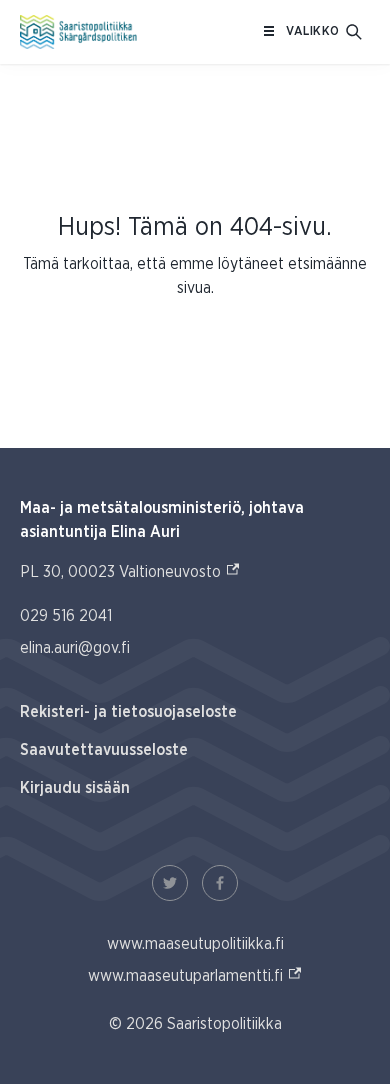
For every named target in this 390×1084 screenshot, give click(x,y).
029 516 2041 (66, 616)
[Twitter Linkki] (170, 883)
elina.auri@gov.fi (75, 648)
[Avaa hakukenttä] (354, 32)
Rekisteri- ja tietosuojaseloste (128, 712)
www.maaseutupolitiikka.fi (195, 944)
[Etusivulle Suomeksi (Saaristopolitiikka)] (78, 32)
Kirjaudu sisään (75, 788)
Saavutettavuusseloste (104, 750)
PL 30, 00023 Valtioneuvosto (130, 571)
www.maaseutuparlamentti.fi (195, 975)
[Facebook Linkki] (220, 883)
